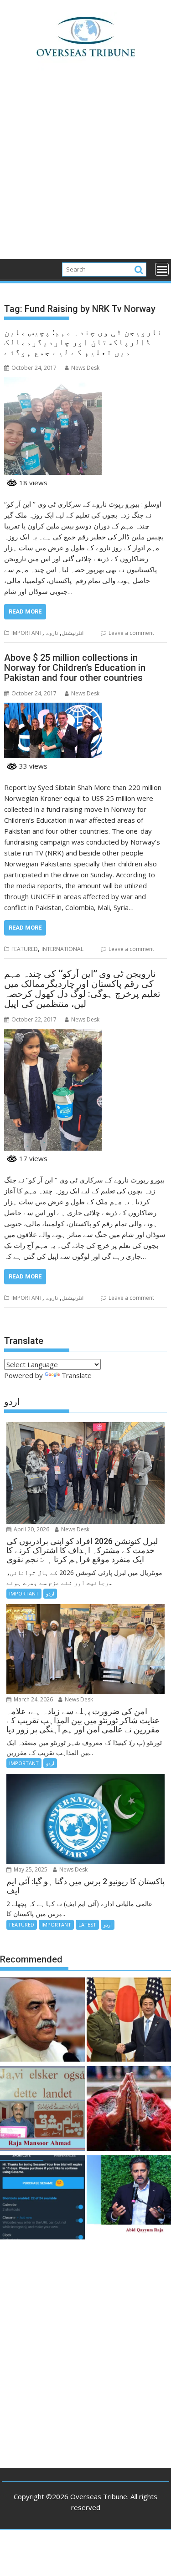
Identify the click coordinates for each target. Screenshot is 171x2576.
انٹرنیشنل (73, 633)
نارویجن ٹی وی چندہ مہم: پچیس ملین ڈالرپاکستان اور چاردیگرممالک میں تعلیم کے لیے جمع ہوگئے (83, 342)
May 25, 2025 (30, 1869)
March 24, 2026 (33, 1699)
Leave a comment (131, 633)
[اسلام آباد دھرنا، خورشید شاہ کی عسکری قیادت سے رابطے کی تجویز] (42, 2021)
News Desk (85, 368)
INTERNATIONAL (62, 949)
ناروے (52, 633)
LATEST (87, 1924)
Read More (25, 611)
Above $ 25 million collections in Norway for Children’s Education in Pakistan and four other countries (75, 668)
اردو (50, 1593)
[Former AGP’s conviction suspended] (42, 2199)
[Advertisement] (85, 170)
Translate (77, 1375)
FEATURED (25, 949)
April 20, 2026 (31, 1529)
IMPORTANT (27, 633)
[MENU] (162, 269)
